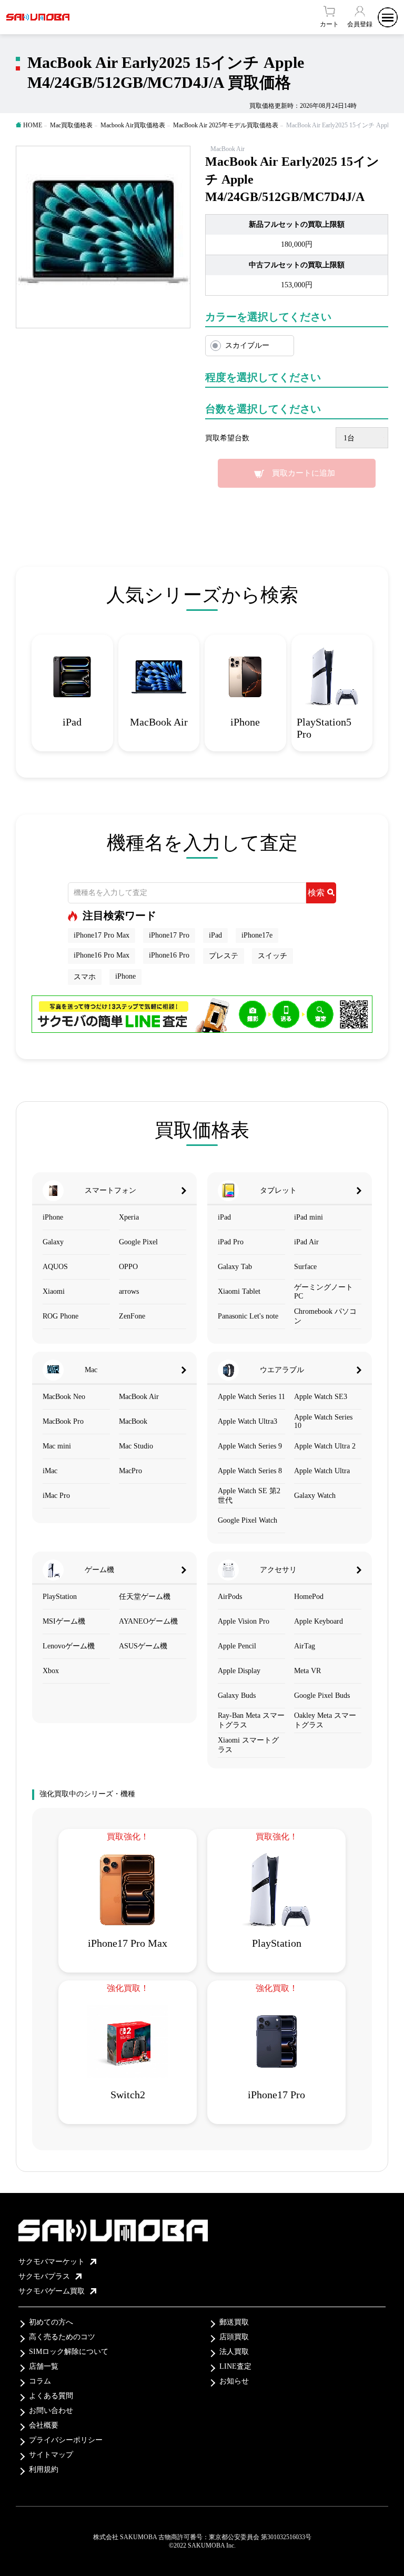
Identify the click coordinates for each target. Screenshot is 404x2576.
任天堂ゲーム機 (145, 1597)
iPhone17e (257, 935)
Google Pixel (138, 1242)
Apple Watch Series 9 (250, 1446)
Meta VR (307, 1671)
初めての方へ (51, 2322)
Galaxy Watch (315, 1496)
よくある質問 (51, 2396)
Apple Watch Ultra (322, 1471)
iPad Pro (231, 1242)
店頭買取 (234, 2337)
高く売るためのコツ (62, 2337)
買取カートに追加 (304, 473)
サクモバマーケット (52, 2262)
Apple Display (239, 1671)
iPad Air (306, 1242)
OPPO (128, 1267)
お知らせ (234, 2381)
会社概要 (44, 2425)
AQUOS (55, 1267)
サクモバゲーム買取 (52, 2291)
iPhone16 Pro (169, 955)
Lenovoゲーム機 (69, 1646)
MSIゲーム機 (64, 1621)
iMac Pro (56, 1496)
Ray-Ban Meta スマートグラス (251, 1720)
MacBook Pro (63, 1421)
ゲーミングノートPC (324, 1292)
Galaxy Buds (237, 1695)
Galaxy (53, 1242)
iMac (50, 1471)
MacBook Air (139, 1397)
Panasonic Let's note (248, 1316)
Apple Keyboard (319, 1621)
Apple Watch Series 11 (251, 1397)
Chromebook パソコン (325, 1316)
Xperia (129, 1217)
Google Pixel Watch (248, 1520)
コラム (40, 2381)
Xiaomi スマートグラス (248, 1745)
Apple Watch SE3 (321, 1397)
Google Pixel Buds (322, 1695)
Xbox (51, 1671)
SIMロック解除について (69, 2352)
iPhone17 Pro (169, 935)
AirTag (305, 1646)
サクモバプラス (44, 2276)
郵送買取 (234, 2322)
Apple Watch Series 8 (250, 1471)
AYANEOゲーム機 (148, 1621)
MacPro (130, 1471)
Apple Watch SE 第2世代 (249, 1496)
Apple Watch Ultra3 (248, 1421)
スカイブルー (247, 345)
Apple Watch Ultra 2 (325, 1446)
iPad (215, 935)
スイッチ (272, 956)
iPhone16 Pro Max (102, 955)
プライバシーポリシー (66, 2440)
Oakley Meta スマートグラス (325, 1720)
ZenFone (132, 1316)
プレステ (224, 956)
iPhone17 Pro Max (102, 935)
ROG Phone (60, 1316)
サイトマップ (51, 2455)
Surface (305, 1267)
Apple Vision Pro (244, 1621)
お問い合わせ (51, 2411)
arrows (129, 1291)
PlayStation (60, 1597)
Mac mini (57, 1446)
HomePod (309, 1597)
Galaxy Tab (235, 1267)
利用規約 (44, 2469)
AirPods (230, 1597)
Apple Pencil (237, 1646)
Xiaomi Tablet (239, 1291)
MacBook (133, 1421)
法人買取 (234, 2352)
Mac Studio (136, 1446)
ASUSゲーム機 (143, 1646)
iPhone (125, 976)
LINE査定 (235, 2366)
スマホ (85, 977)
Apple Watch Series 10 (323, 1421)
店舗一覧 (44, 2366)
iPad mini (309, 1217)
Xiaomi (54, 1291)
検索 (316, 893)
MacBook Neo (64, 1397)
